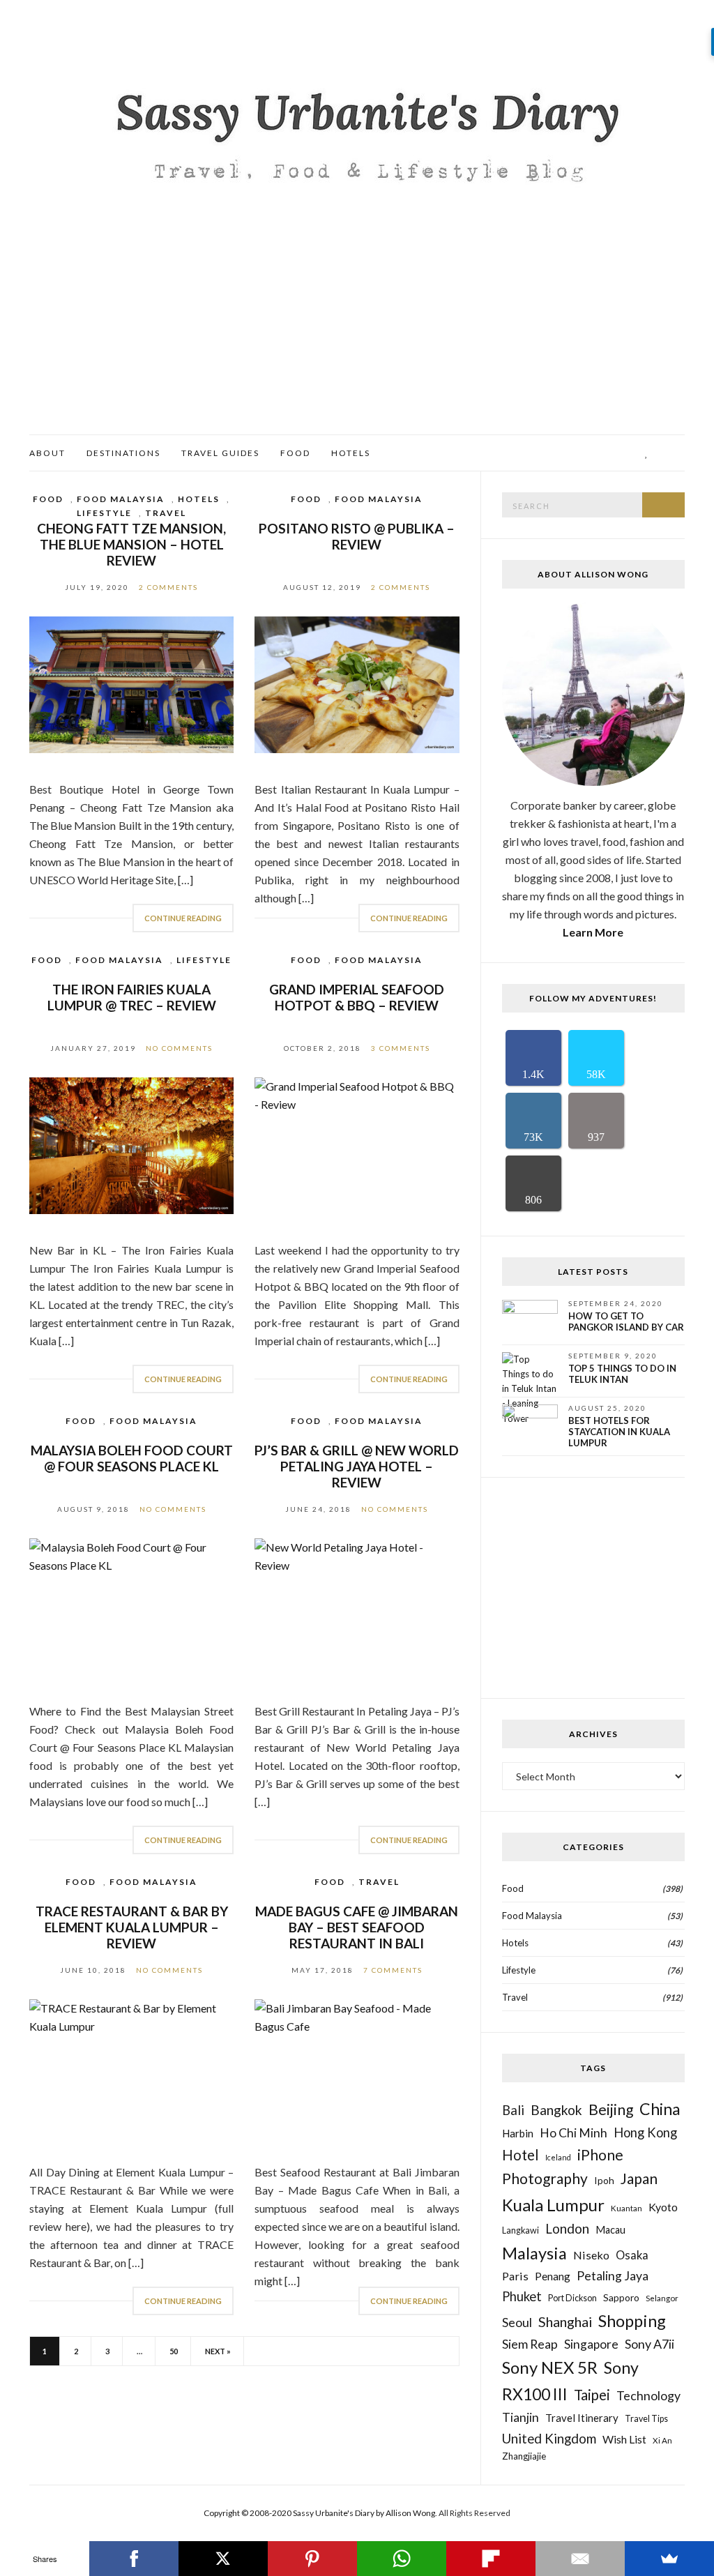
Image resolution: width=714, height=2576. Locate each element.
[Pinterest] (312, 2559)
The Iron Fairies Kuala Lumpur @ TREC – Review (132, 997)
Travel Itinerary (582, 2418)
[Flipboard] (491, 2559)
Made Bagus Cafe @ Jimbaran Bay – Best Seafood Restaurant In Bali (357, 1927)
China (660, 2109)
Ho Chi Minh (574, 2133)
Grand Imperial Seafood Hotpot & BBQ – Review (357, 997)
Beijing (611, 2109)
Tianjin (521, 2417)
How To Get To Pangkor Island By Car (626, 1321)
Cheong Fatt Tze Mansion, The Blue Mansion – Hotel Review (131, 544)
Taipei (592, 2395)
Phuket (522, 2296)
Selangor (662, 2298)
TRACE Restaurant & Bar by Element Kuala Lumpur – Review (132, 1927)
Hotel (521, 2155)
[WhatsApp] (402, 2559)
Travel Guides (220, 453)
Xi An (662, 2440)
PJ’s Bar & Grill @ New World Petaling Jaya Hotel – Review (357, 1466)
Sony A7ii (650, 2344)
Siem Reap (530, 2344)
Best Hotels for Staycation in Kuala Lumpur (619, 1432)
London (567, 2228)
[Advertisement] (357, 330)
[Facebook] (134, 2559)
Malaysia (534, 2253)
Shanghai (565, 2321)
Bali (513, 2110)
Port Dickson (572, 2298)
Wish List (624, 2439)
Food (295, 453)
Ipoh (604, 2180)
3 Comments (401, 1048)
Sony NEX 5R (550, 2367)
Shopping (632, 2321)
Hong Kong (645, 2132)
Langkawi (521, 2230)
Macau (610, 2230)
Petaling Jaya (613, 2276)
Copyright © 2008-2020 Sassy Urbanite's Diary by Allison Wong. (321, 2513)
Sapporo (621, 2297)
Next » (218, 2351)
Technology (648, 2395)
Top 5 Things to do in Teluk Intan (622, 1374)
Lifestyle (104, 513)
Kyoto (663, 2207)
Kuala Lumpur (553, 2205)
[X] (223, 2559)
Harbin (518, 2133)
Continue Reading (183, 918)
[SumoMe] (669, 2559)
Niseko (591, 2255)
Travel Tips (646, 2419)
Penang (553, 2276)
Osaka (632, 2255)
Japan (639, 2178)
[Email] (580, 2559)
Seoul (517, 2322)
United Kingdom (549, 2438)
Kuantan (626, 2208)
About (47, 453)
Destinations (123, 453)
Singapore (591, 2344)
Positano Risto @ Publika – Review (357, 536)
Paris (515, 2276)
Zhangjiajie (524, 2456)
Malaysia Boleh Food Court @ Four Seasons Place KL (132, 1458)
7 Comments (393, 1970)
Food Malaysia (121, 499)
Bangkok (556, 2110)
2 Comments (168, 587)
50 (174, 2351)
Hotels (351, 453)
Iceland (558, 2157)
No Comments (179, 1048)
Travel (166, 513)
